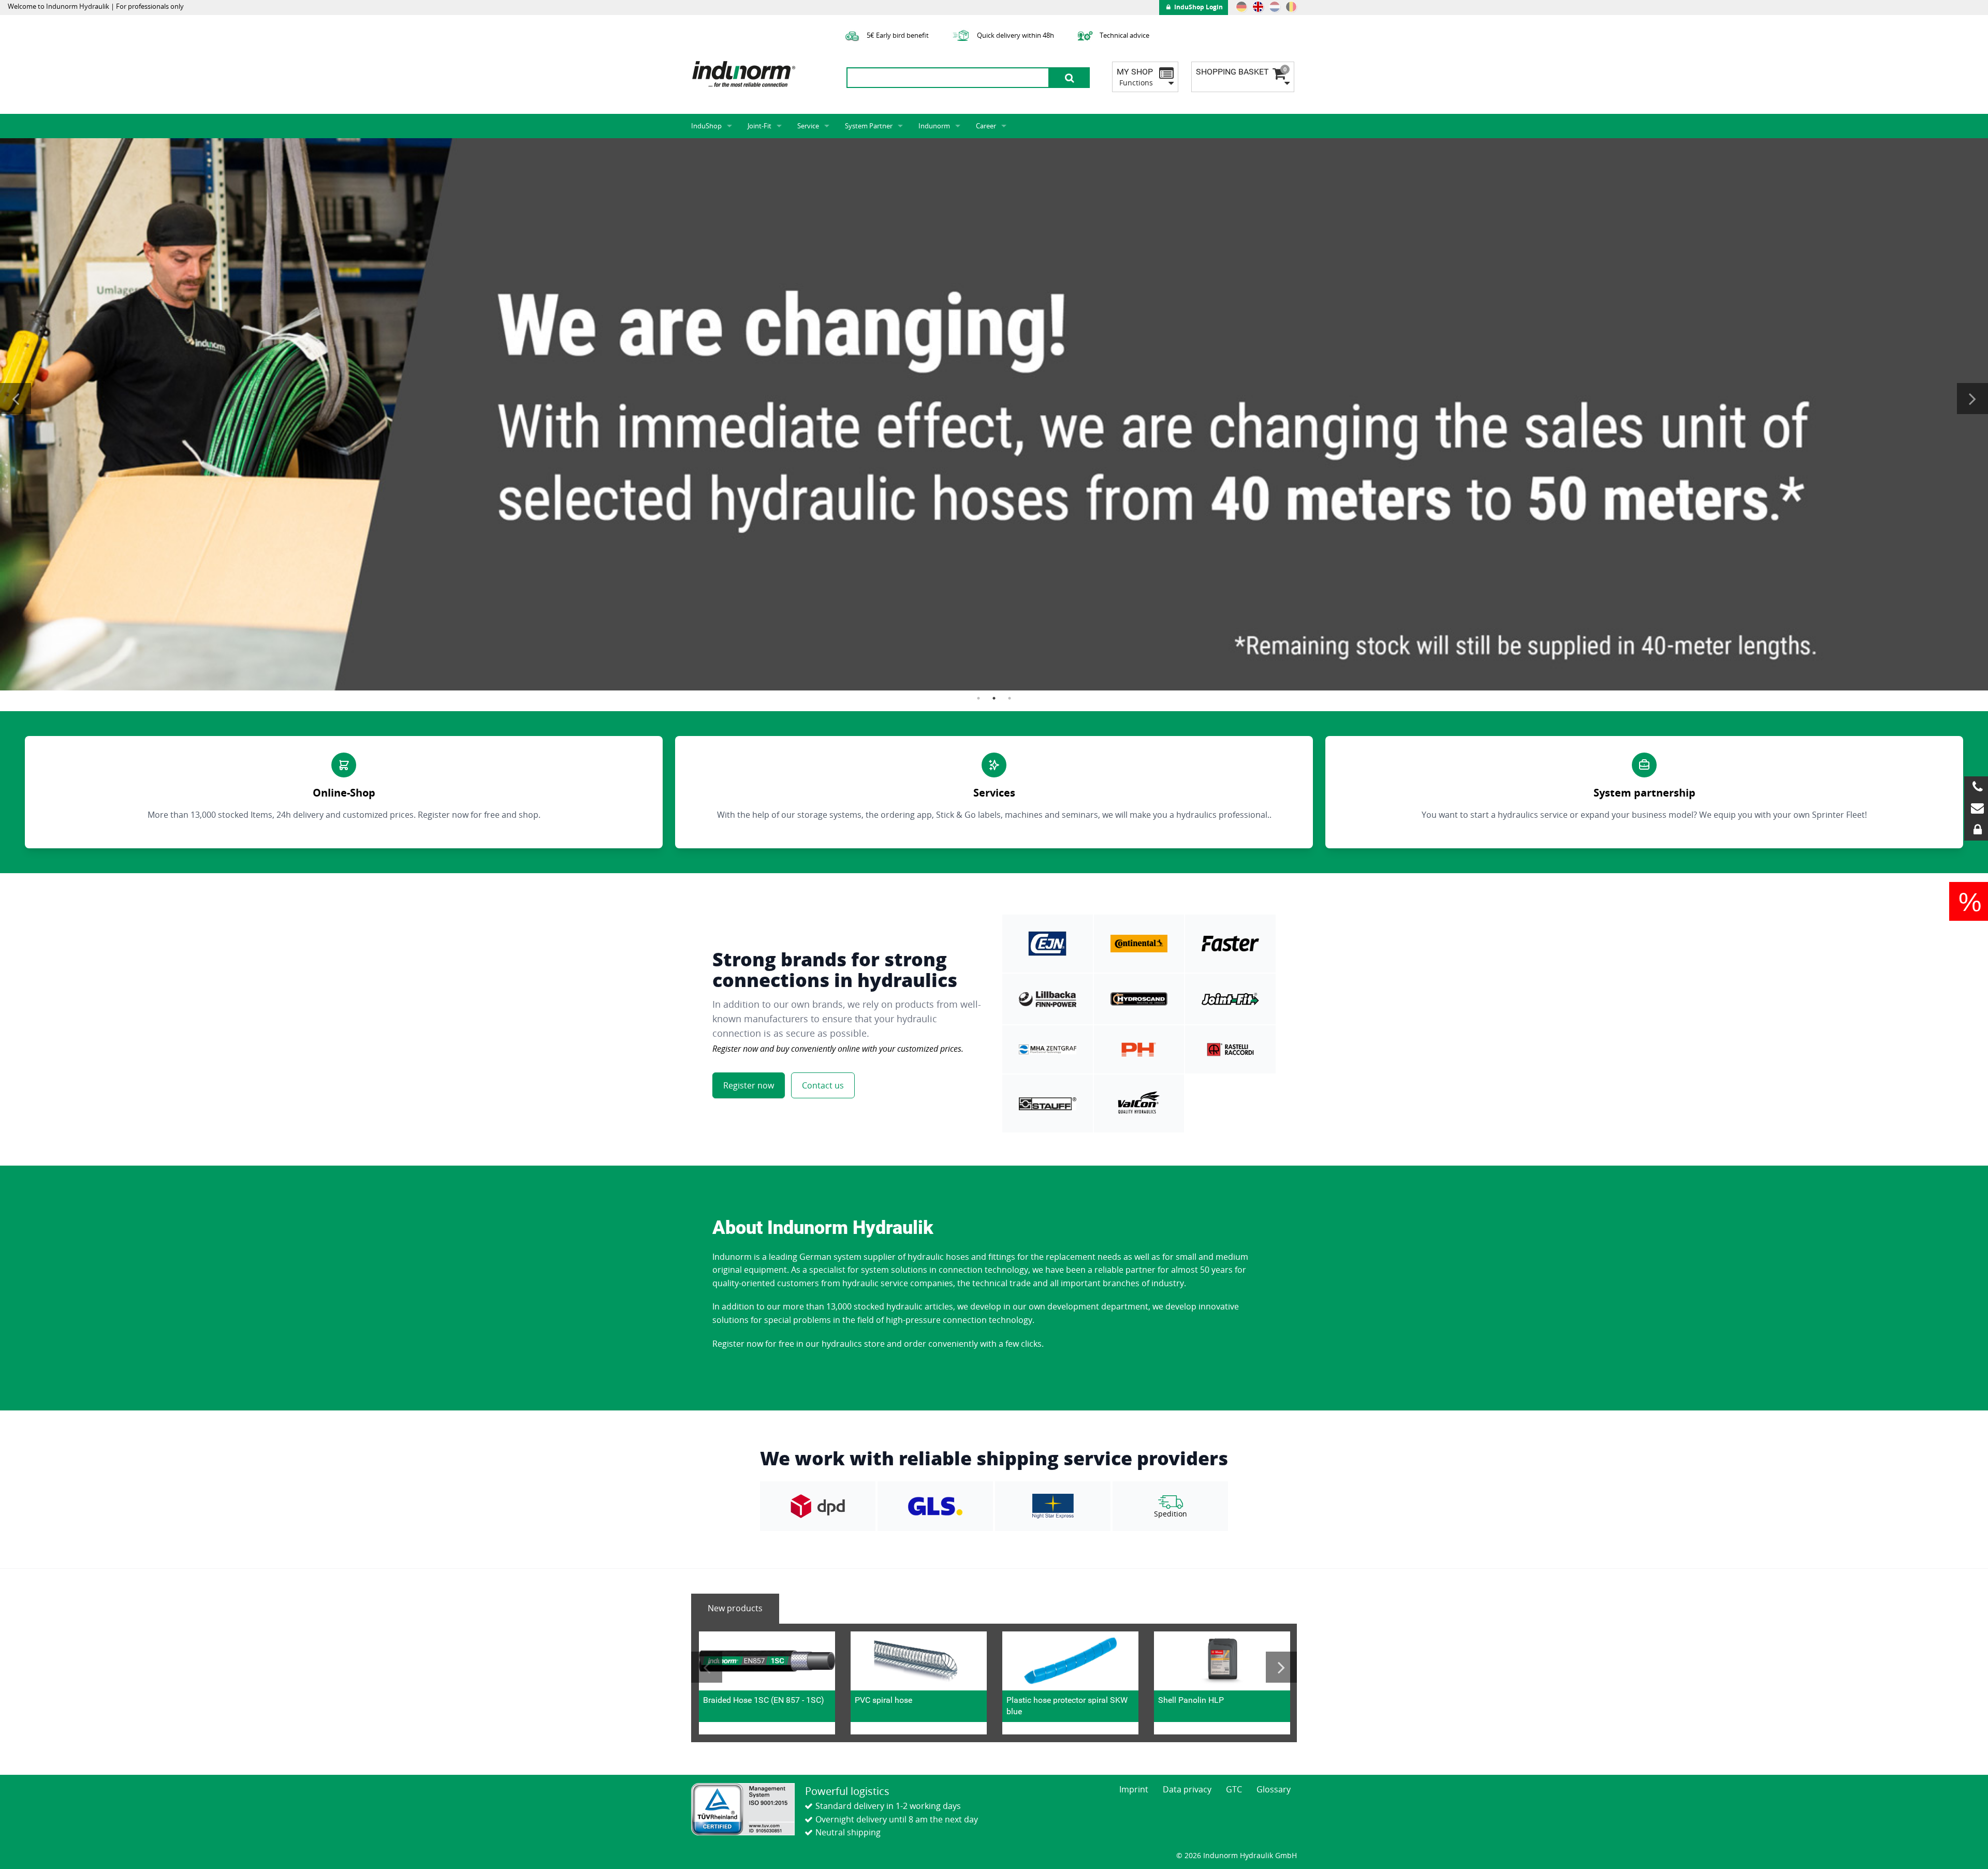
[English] (1258, 7)
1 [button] (978, 698)
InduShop (706, 126)
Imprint (1134, 1789)
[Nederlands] (1275, 7)
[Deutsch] (1241, 7)
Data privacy (1187, 1789)
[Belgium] (1291, 7)
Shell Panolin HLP (1191, 1700)
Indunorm (934, 126)
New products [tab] (735, 1608)
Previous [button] (16, 399)
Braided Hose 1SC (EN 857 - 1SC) (764, 1700)
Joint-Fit (759, 126)
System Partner (869, 126)
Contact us (823, 1085)
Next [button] (1972, 399)
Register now (749, 1085)
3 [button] (1010, 698)
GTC (1234, 1789)
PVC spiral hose (883, 1700)
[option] (994, 414)
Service (808, 126)
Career (986, 126)
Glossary (1274, 1789)
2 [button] (994, 698)
